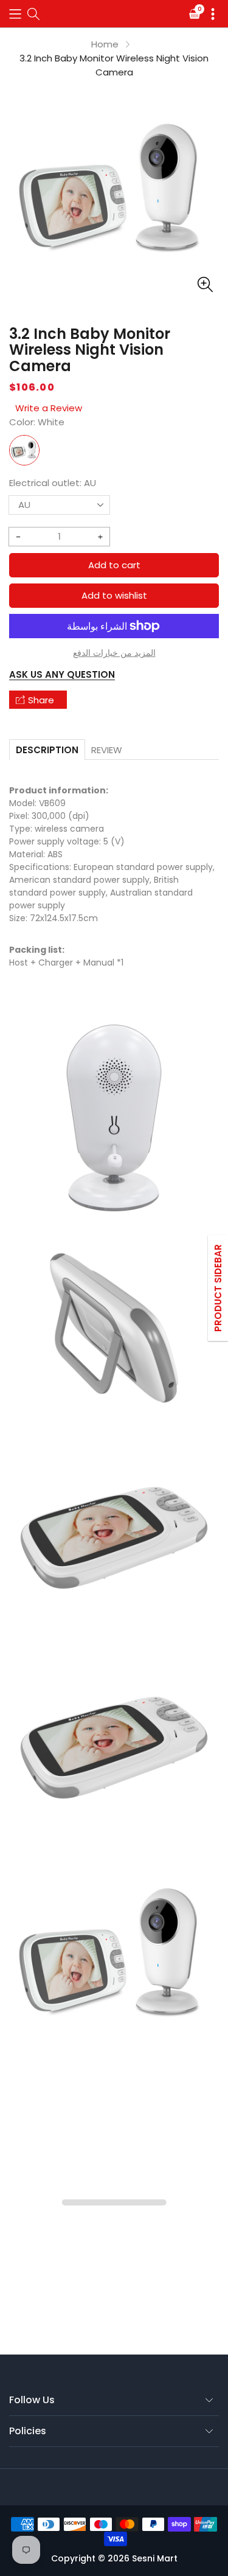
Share (41, 700)
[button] (15, 14)
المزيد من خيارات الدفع (114, 653)
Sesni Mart (155, 2558)
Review (107, 750)
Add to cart (114, 565)
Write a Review (49, 408)
